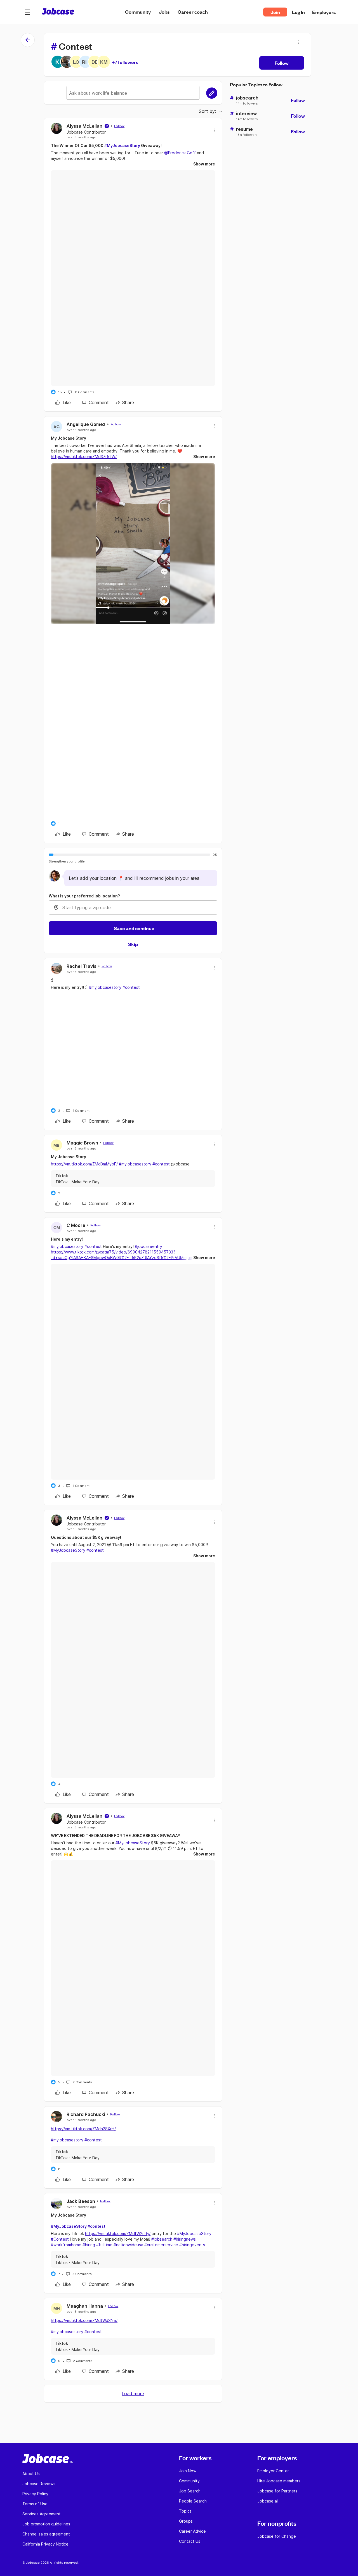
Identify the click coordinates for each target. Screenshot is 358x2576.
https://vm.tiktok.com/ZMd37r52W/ (84, 457)
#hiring (89, 2245)
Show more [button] (204, 164)
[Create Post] (212, 93)
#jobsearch (162, 2239)
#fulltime (104, 2245)
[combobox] (133, 907)
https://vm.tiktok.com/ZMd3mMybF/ (84, 1164)
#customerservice (161, 2245)
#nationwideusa (128, 2245)
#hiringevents (192, 2245)
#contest (131, 987)
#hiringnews (185, 2239)
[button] (27, 12)
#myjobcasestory (105, 987)
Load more (133, 2393)
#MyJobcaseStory (122, 145)
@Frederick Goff (180, 153)
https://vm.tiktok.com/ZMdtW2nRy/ (118, 2233)
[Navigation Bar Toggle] (27, 12)
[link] (63, 402)
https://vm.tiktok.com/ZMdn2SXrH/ (83, 2129)
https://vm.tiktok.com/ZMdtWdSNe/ (84, 2320)
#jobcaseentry (149, 1246)
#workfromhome (66, 2245)
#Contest (60, 2239)
